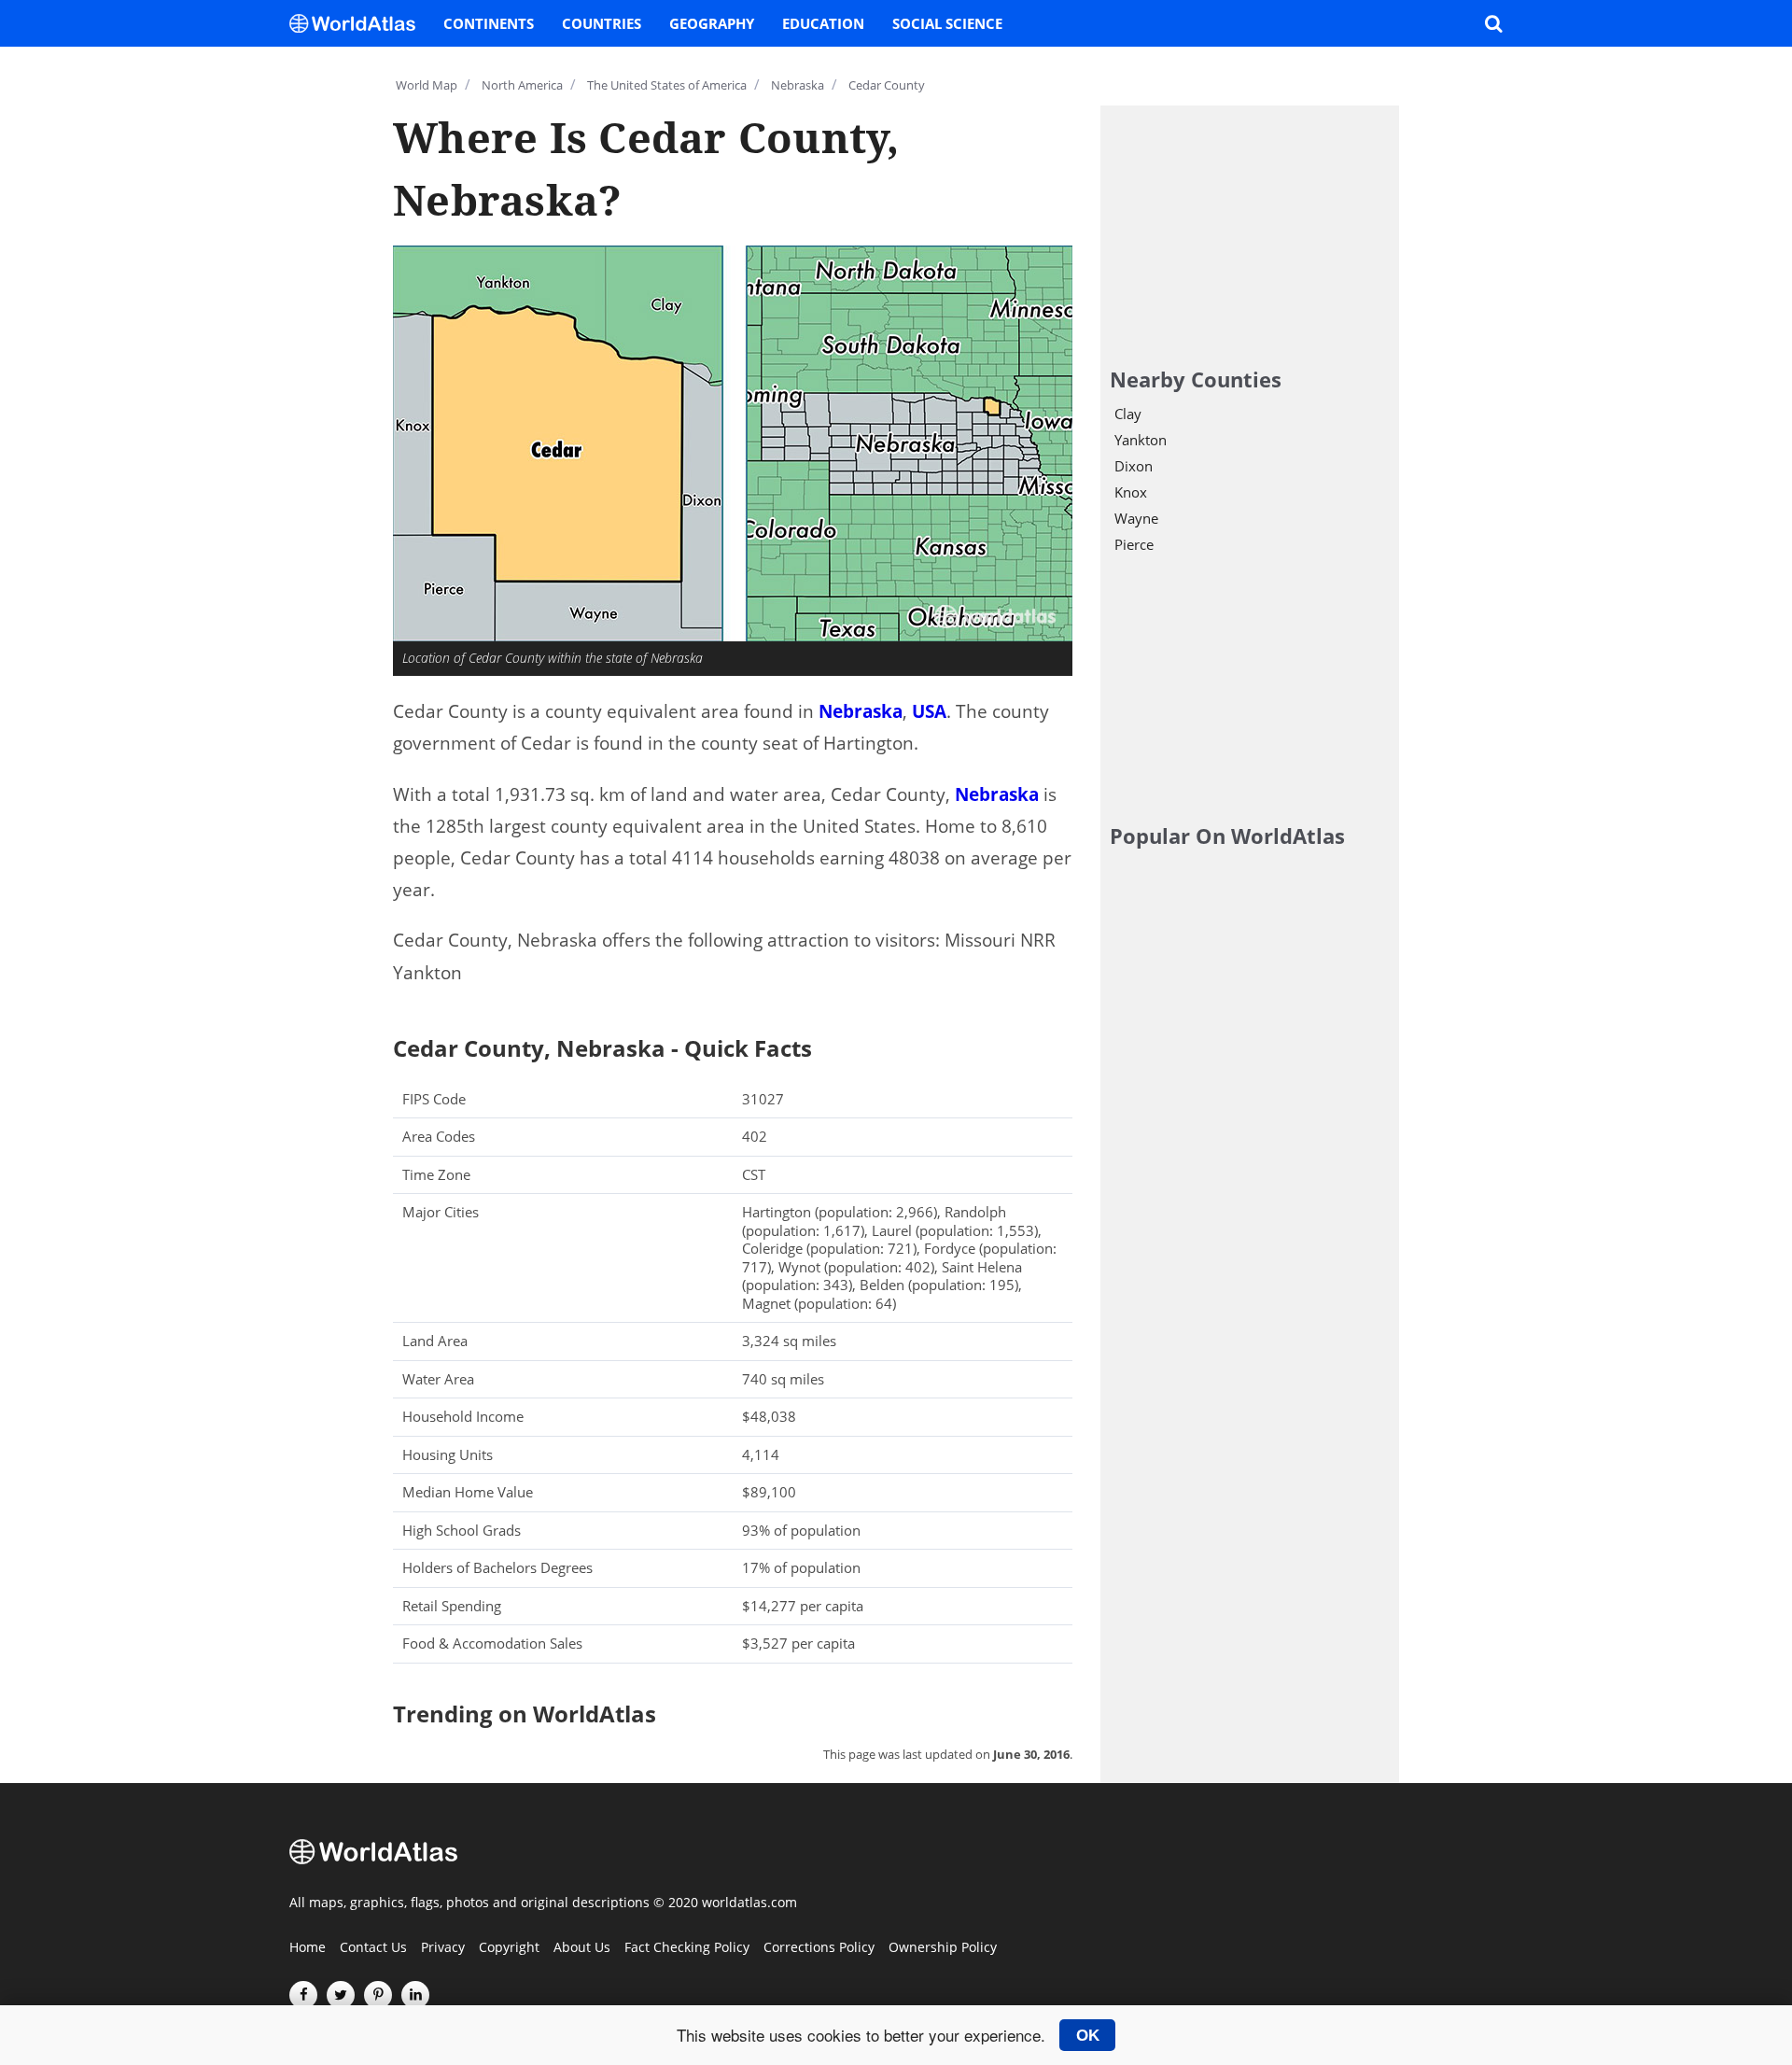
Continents (489, 23)
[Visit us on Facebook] (303, 1995)
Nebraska (861, 711)
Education (823, 23)
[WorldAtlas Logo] (359, 23)
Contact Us (373, 1948)
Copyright (509, 1948)
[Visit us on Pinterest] (378, 1995)
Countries (602, 23)
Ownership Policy (943, 1948)
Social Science (947, 23)
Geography (712, 23)
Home (308, 1948)
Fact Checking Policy (687, 1948)
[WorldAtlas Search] (1493, 23)
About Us (582, 1948)
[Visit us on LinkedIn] (415, 1995)
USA (929, 711)
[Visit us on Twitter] (341, 1995)
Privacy (443, 1948)
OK (1088, 2035)
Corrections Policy (819, 1948)
